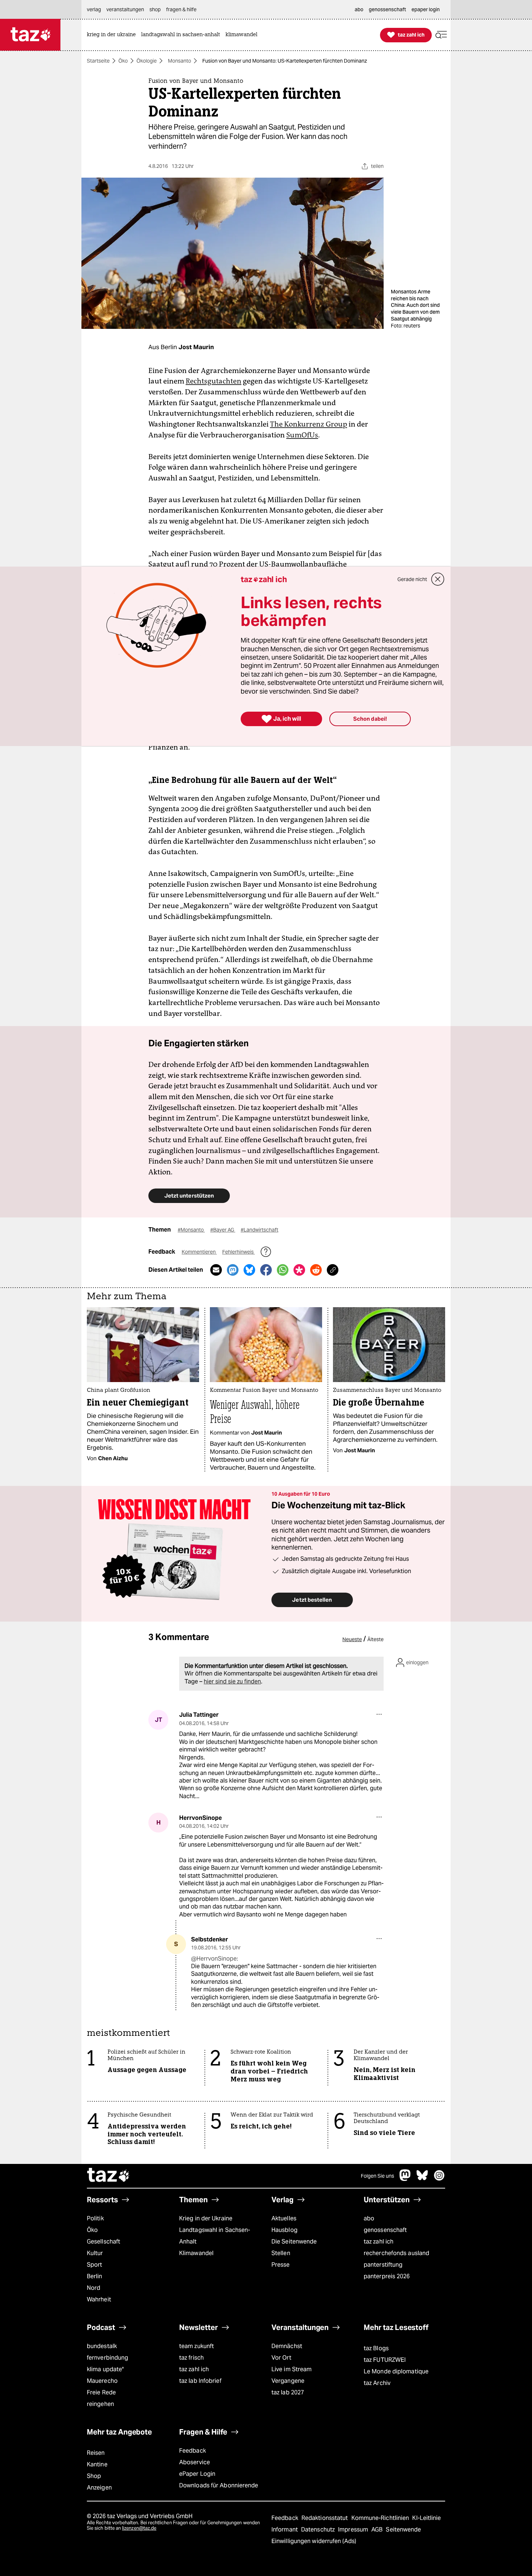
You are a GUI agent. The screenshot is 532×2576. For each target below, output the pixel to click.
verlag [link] (94, 9)
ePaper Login (197, 2474)
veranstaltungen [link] (125, 9)
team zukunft (197, 2346)
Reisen (96, 2453)
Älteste (375, 1639)
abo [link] (359, 9)
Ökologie (147, 61)
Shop (94, 2476)
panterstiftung (383, 2265)
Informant (285, 2530)
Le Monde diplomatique (396, 2371)
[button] (441, 35)
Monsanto (180, 61)
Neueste (352, 1639)
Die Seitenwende (294, 2242)
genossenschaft (385, 2230)
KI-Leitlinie (427, 2518)
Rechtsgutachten (214, 381)
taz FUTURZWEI (385, 2360)
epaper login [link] (426, 9)
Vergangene (288, 2381)
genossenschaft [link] (387, 9)
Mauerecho (102, 2381)
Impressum (354, 2530)
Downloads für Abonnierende (219, 2485)
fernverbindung (107, 2358)
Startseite (98, 61)
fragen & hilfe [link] (181, 9)
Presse (281, 2265)
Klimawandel (196, 2253)
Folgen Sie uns (377, 2176)
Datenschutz (319, 2530)
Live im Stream (292, 2369)
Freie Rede (101, 2392)
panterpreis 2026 (387, 2276)
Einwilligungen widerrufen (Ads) (314, 2541)
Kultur (95, 2253)
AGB (378, 2530)
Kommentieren (199, 1252)
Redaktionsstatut (326, 2518)
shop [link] (155, 9)
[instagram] (439, 2179)
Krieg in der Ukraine (206, 2218)
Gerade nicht (412, 579)
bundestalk (102, 2346)
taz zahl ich (379, 2242)
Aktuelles (284, 2218)
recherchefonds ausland (396, 2253)
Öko (123, 61)
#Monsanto (191, 1230)
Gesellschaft (104, 2242)
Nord (94, 2288)
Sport (94, 2265)
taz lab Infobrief (200, 2381)
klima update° (105, 2369)
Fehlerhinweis (238, 1252)
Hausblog (284, 2230)
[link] (113, 35)
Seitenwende (403, 2530)
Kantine (97, 2464)
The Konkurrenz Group (309, 424)
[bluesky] (422, 2179)
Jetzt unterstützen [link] (189, 1196)
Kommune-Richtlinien (381, 2518)
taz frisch (191, 2358)
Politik (95, 2218)
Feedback (193, 2451)
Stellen (281, 2253)
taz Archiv (377, 2383)
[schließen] (438, 579)
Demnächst (287, 2346)
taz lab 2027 (288, 2392)
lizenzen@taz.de (139, 2528)
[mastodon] (405, 2179)
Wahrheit (99, 2299)
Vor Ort (281, 2358)
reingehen (100, 2404)
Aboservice (195, 2462)
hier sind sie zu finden (232, 1681)
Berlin (95, 2276)
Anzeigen (99, 2488)
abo (369, 2218)
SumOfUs (302, 435)
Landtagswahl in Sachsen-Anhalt (215, 2236)
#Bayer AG (223, 1230)
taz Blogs (376, 2348)
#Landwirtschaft (259, 1230)
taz (109, 2176)
